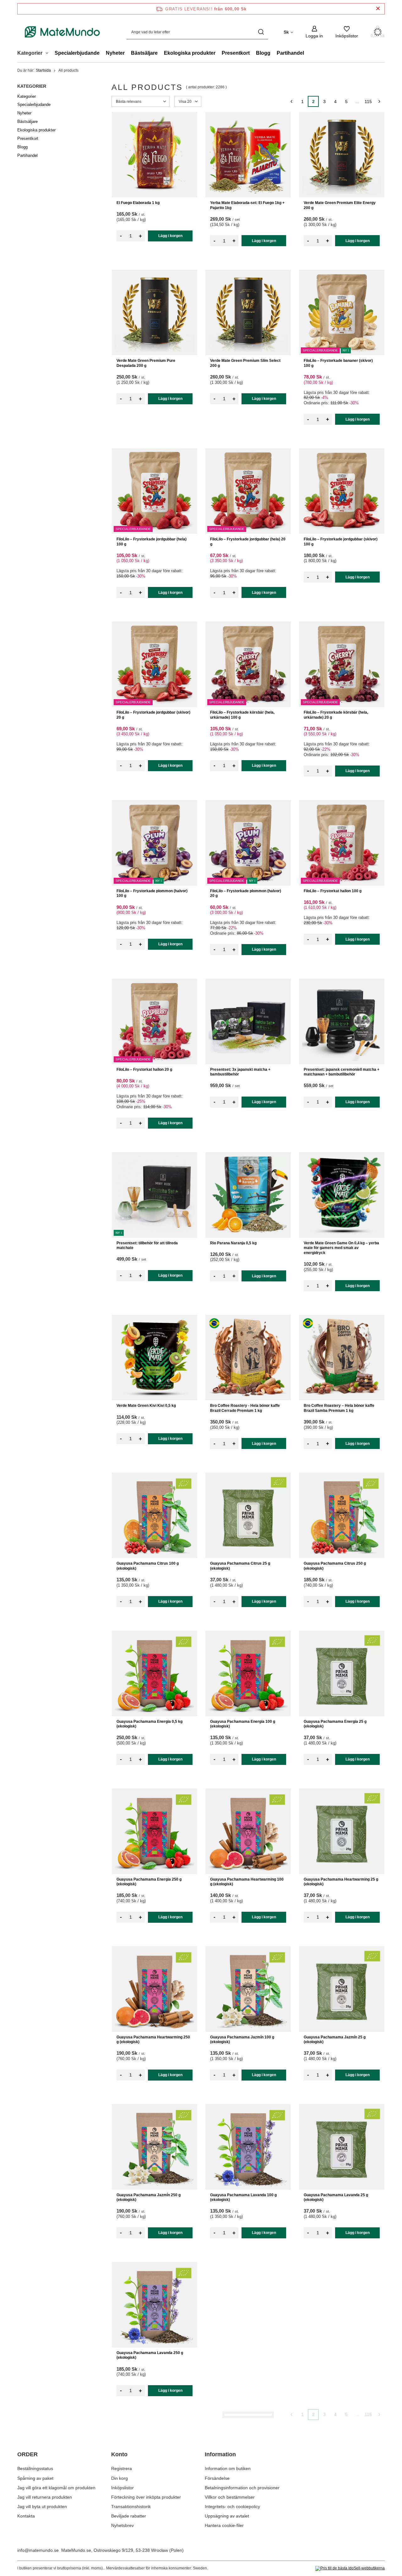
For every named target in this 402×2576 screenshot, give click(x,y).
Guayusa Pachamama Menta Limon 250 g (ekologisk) (154, 2513)
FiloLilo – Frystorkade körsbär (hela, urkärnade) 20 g (336, 715)
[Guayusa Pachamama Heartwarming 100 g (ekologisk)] (248, 1831)
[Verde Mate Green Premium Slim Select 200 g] (248, 312)
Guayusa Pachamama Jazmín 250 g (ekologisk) (149, 2197)
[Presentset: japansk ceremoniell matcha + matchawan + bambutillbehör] (342, 1021)
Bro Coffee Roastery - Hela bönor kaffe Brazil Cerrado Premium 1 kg (245, 1408)
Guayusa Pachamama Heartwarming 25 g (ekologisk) (341, 1882)
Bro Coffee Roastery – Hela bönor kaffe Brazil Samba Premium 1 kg (339, 1408)
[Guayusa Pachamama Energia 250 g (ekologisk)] (155, 1831)
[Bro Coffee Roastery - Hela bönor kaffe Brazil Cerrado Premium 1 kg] (248, 1357)
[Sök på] (261, 32)
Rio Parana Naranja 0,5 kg (233, 1243)
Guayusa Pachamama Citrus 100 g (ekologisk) (148, 1566)
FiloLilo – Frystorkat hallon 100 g (333, 891)
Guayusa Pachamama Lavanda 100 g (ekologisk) (243, 2197)
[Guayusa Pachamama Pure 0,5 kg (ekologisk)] (248, 2463)
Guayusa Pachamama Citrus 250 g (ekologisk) (335, 1566)
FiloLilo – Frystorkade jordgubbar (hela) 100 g (152, 542)
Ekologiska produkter (190, 53)
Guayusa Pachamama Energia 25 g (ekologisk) (335, 1724)
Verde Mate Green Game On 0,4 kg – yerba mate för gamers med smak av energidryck (341, 1248)
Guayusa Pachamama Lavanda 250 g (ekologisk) (150, 2355)
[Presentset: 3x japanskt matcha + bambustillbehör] (248, 1021)
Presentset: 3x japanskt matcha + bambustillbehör (240, 1072)
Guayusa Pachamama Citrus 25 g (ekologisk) (240, 1566)
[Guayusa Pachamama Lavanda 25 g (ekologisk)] (342, 2147)
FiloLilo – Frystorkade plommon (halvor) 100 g (152, 893)
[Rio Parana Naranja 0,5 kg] (248, 1195)
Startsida (43, 70)
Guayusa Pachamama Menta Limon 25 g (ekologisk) (340, 2355)
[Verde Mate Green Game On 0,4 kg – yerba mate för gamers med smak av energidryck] (342, 1195)
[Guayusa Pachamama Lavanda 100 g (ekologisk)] (248, 2147)
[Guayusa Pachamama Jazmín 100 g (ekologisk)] (248, 1989)
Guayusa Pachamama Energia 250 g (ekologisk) (149, 1882)
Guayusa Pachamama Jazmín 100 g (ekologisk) (242, 2040)
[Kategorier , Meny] (49, 54)
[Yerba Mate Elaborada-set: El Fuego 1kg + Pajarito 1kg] (248, 155)
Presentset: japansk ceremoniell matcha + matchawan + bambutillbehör (342, 1072)
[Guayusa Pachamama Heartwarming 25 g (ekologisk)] (342, 1831)
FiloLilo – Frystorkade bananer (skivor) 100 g (338, 363)
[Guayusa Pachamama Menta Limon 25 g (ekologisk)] (342, 2305)
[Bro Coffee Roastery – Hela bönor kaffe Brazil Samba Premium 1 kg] (342, 1357)
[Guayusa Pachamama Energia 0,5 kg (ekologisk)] (155, 1673)
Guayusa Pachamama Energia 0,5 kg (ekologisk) (149, 1724)
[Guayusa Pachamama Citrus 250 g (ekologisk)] (342, 1515)
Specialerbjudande (77, 53)
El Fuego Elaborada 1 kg (138, 203)
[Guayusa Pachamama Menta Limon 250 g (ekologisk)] (155, 2463)
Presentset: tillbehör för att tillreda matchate (147, 1246)
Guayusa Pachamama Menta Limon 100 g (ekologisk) (247, 2355)
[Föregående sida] (291, 101)
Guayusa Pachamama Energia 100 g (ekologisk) (243, 1724)
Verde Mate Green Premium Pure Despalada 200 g (146, 363)
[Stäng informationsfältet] (378, 9)
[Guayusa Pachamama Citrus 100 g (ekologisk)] (155, 1515)
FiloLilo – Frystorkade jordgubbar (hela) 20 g (248, 542)
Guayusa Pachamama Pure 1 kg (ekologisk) (332, 2513)
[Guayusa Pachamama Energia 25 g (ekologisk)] (342, 1673)
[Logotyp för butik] (62, 32)
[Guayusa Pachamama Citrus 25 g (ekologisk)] (248, 1515)
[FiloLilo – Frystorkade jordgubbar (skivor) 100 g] (342, 491)
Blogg (263, 53)
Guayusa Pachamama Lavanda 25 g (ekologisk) (336, 2197)
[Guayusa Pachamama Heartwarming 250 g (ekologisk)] (155, 1989)
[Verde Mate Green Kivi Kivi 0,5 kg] (155, 1357)
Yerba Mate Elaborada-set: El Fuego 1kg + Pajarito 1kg (247, 205)
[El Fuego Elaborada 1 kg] (155, 155)
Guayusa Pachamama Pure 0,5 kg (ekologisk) (240, 2513)
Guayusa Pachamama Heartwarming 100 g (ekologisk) (247, 1882)
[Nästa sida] (379, 101)
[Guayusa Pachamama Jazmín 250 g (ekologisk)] (155, 2147)
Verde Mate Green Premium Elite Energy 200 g (340, 205)
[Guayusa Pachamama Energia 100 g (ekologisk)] (248, 1673)
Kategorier (32, 86)
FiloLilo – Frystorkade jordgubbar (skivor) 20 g (153, 715)
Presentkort (236, 53)
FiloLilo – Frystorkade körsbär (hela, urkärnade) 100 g (242, 715)
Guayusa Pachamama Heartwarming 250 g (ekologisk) (153, 2040)
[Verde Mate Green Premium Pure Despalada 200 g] (155, 312)
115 (368, 102)
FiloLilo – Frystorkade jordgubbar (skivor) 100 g (341, 542)
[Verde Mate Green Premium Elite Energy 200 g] (342, 155)
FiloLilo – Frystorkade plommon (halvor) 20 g (246, 893)
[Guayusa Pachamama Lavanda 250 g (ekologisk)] (155, 2305)
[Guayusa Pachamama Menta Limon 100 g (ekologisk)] (248, 2305)
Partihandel (290, 53)
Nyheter (115, 53)
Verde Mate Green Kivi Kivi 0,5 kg (146, 1406)
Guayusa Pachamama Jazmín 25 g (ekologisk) (335, 2040)
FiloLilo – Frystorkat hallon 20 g (144, 1070)
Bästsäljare (144, 53)
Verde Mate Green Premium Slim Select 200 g (245, 363)
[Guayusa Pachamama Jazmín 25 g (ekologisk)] (342, 1989)
